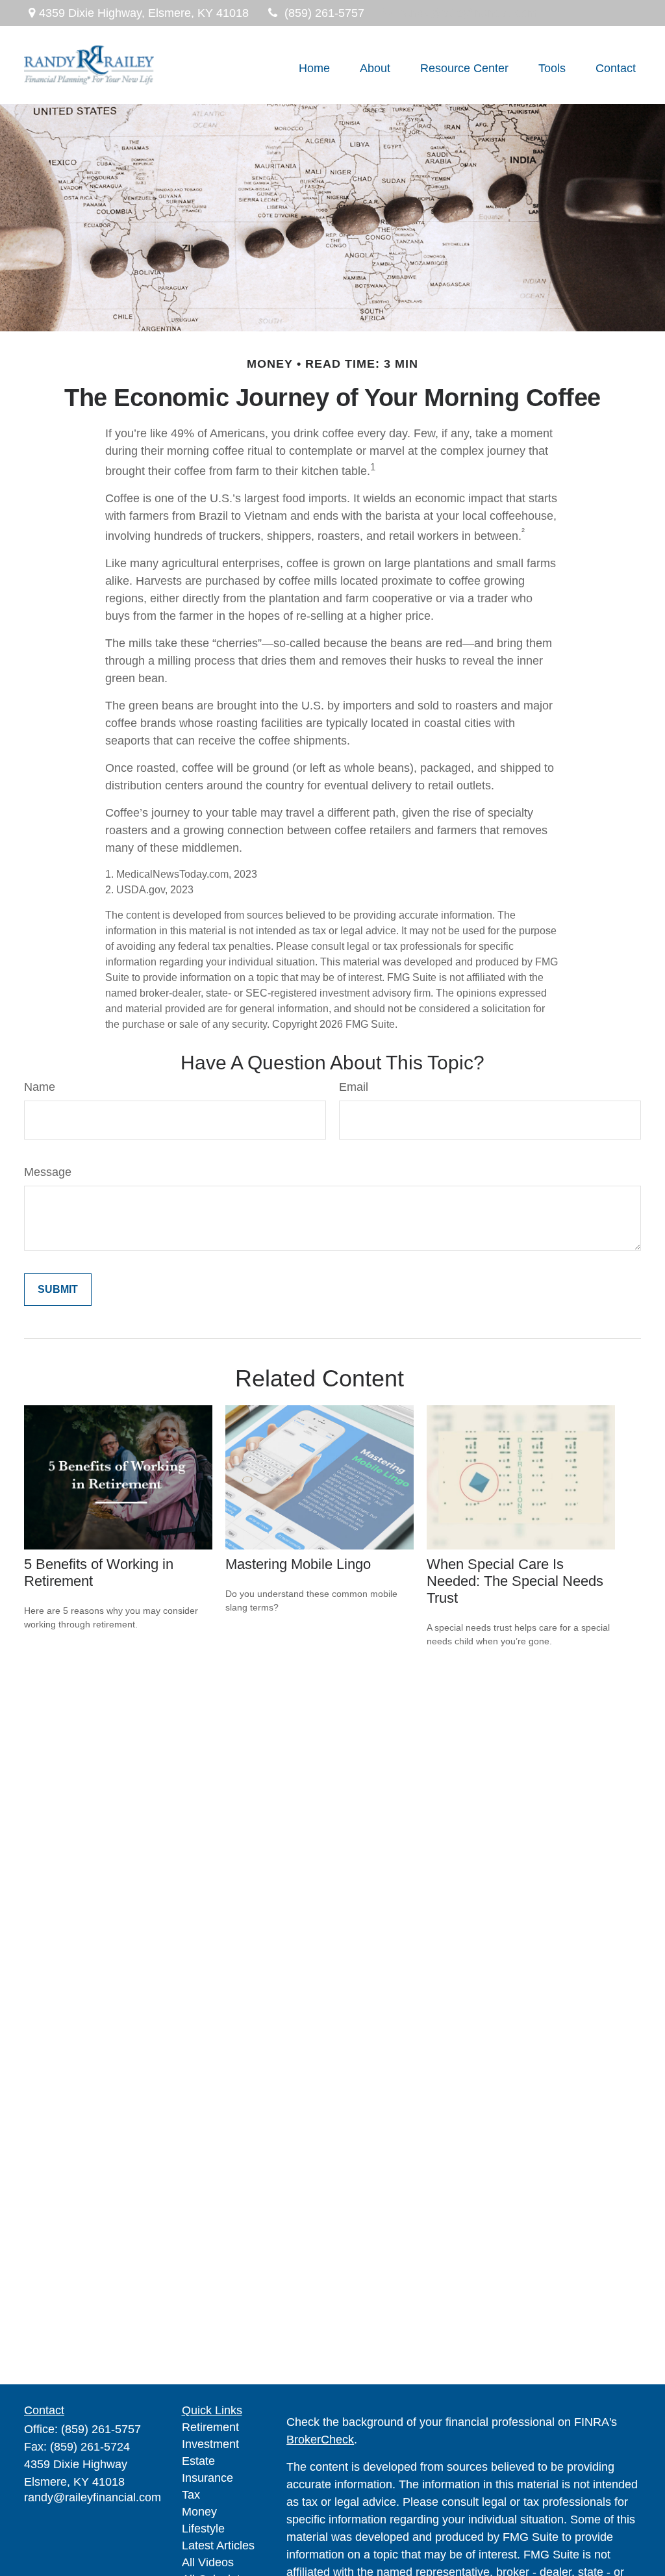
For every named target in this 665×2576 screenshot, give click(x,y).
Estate (198, 2461)
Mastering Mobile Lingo (298, 1564)
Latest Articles (218, 2545)
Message (48, 1172)
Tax (191, 2495)
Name (40, 1087)
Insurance (207, 2478)
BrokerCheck (320, 2440)
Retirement (210, 2427)
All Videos (208, 2562)
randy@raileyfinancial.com (469, 13)
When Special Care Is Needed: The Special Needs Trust (515, 1581)
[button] (314, 68)
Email (354, 1087)
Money (199, 2512)
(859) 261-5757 (324, 13)
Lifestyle (203, 2529)
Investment (210, 2444)
